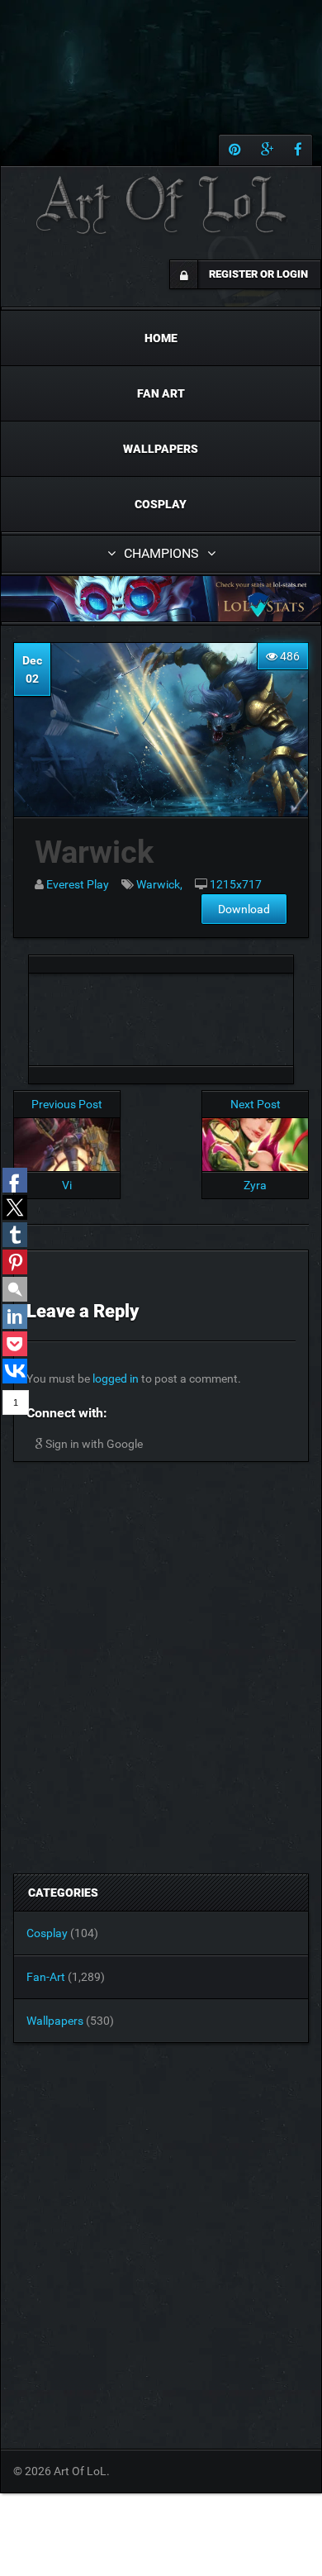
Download (244, 909)
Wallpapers (161, 449)
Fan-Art (46, 1977)
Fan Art (161, 393)
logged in (116, 1378)
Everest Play (78, 884)
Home (161, 338)
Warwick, (159, 884)
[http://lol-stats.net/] (161, 599)
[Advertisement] (161, 1015)
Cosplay (161, 504)
